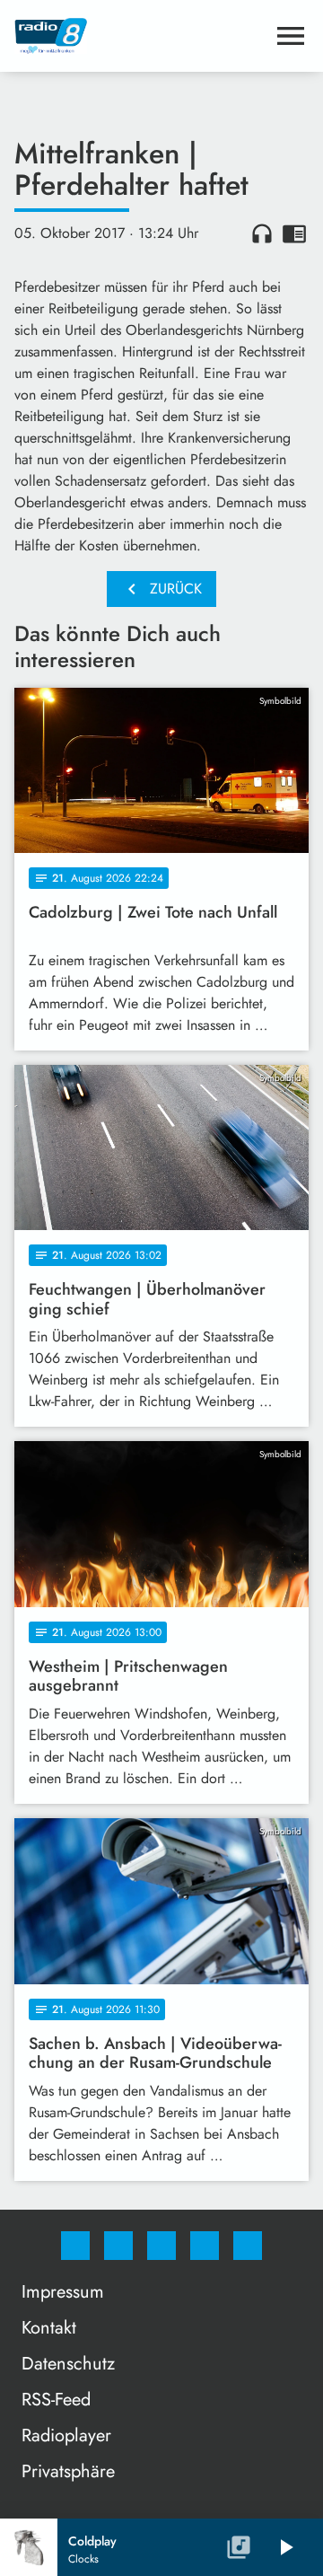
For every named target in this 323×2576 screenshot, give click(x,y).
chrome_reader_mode (294, 233)
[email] (248, 2246)
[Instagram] (118, 2246)
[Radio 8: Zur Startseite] (140, 36)
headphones (262, 233)
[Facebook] (75, 2246)
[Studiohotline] (205, 2246)
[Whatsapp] (161, 2246)
